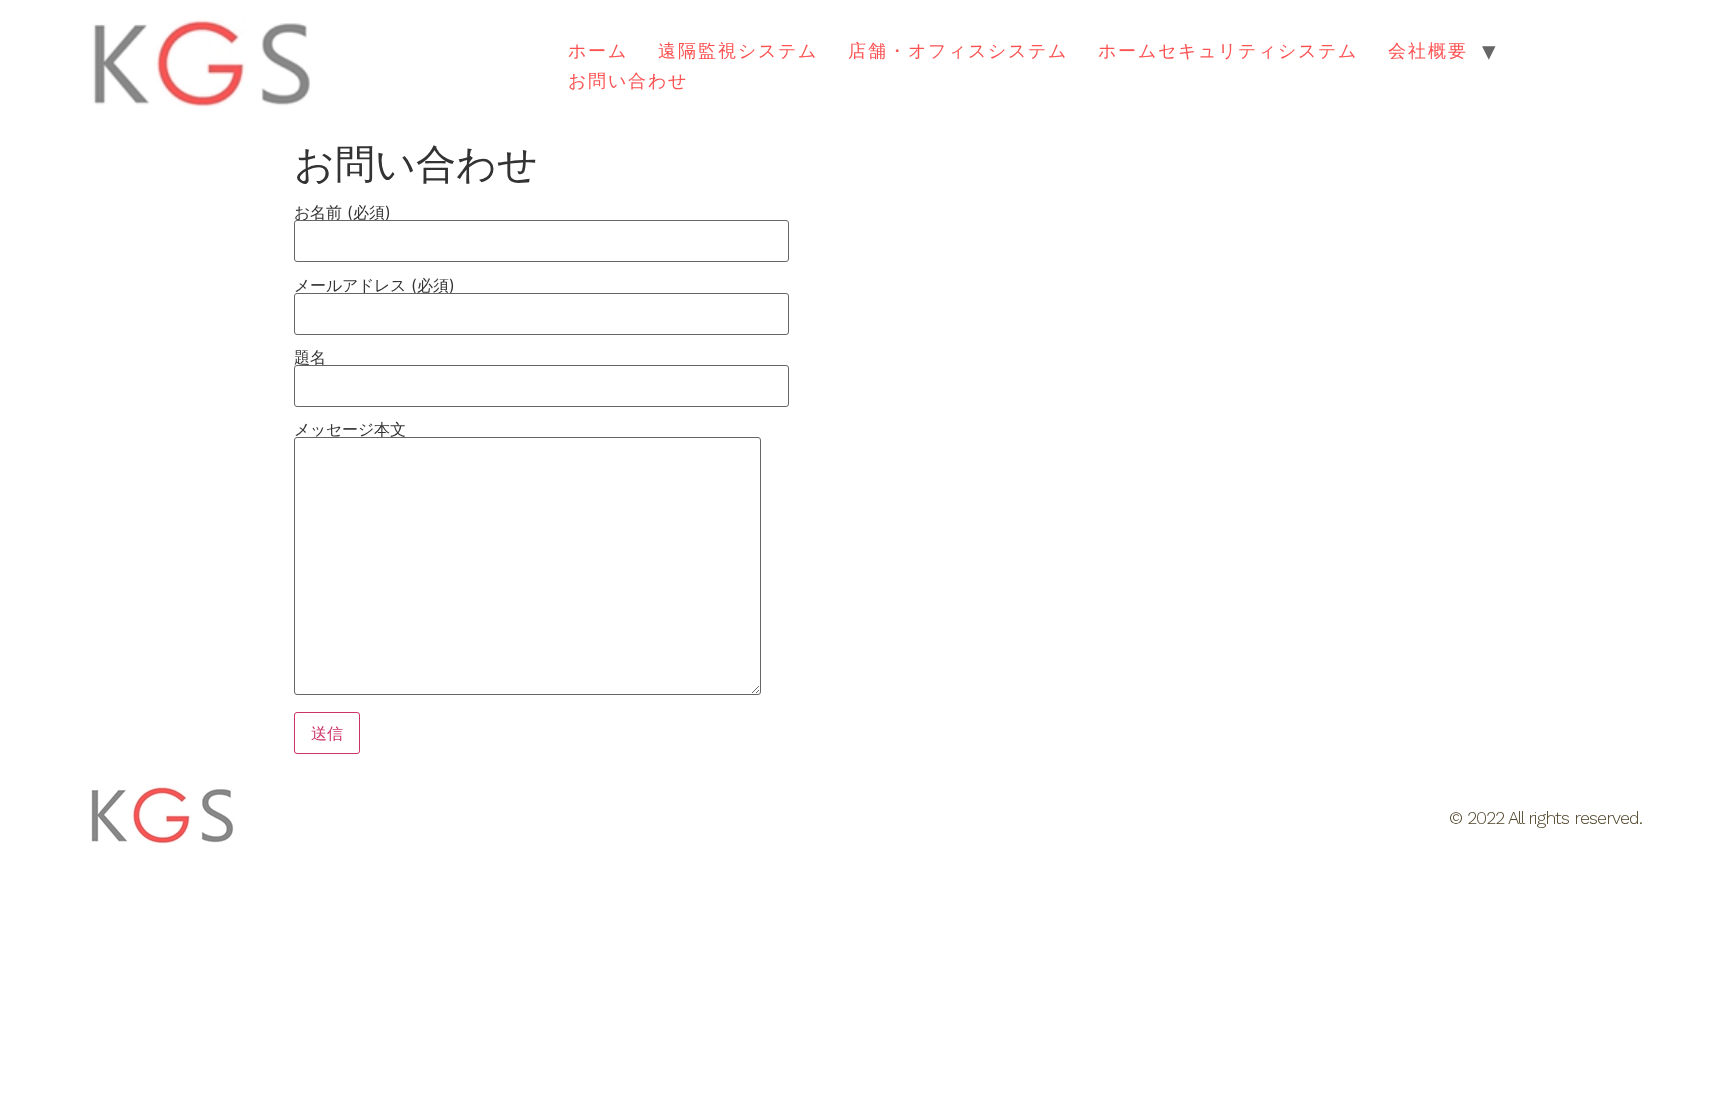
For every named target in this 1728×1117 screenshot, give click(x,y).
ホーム (598, 50)
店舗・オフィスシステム (958, 50)
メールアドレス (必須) (374, 286)
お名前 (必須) (342, 213)
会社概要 (1428, 50)
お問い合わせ (628, 80)
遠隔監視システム (738, 50)
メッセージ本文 (350, 430)
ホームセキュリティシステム (1228, 50)
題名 (310, 358)
